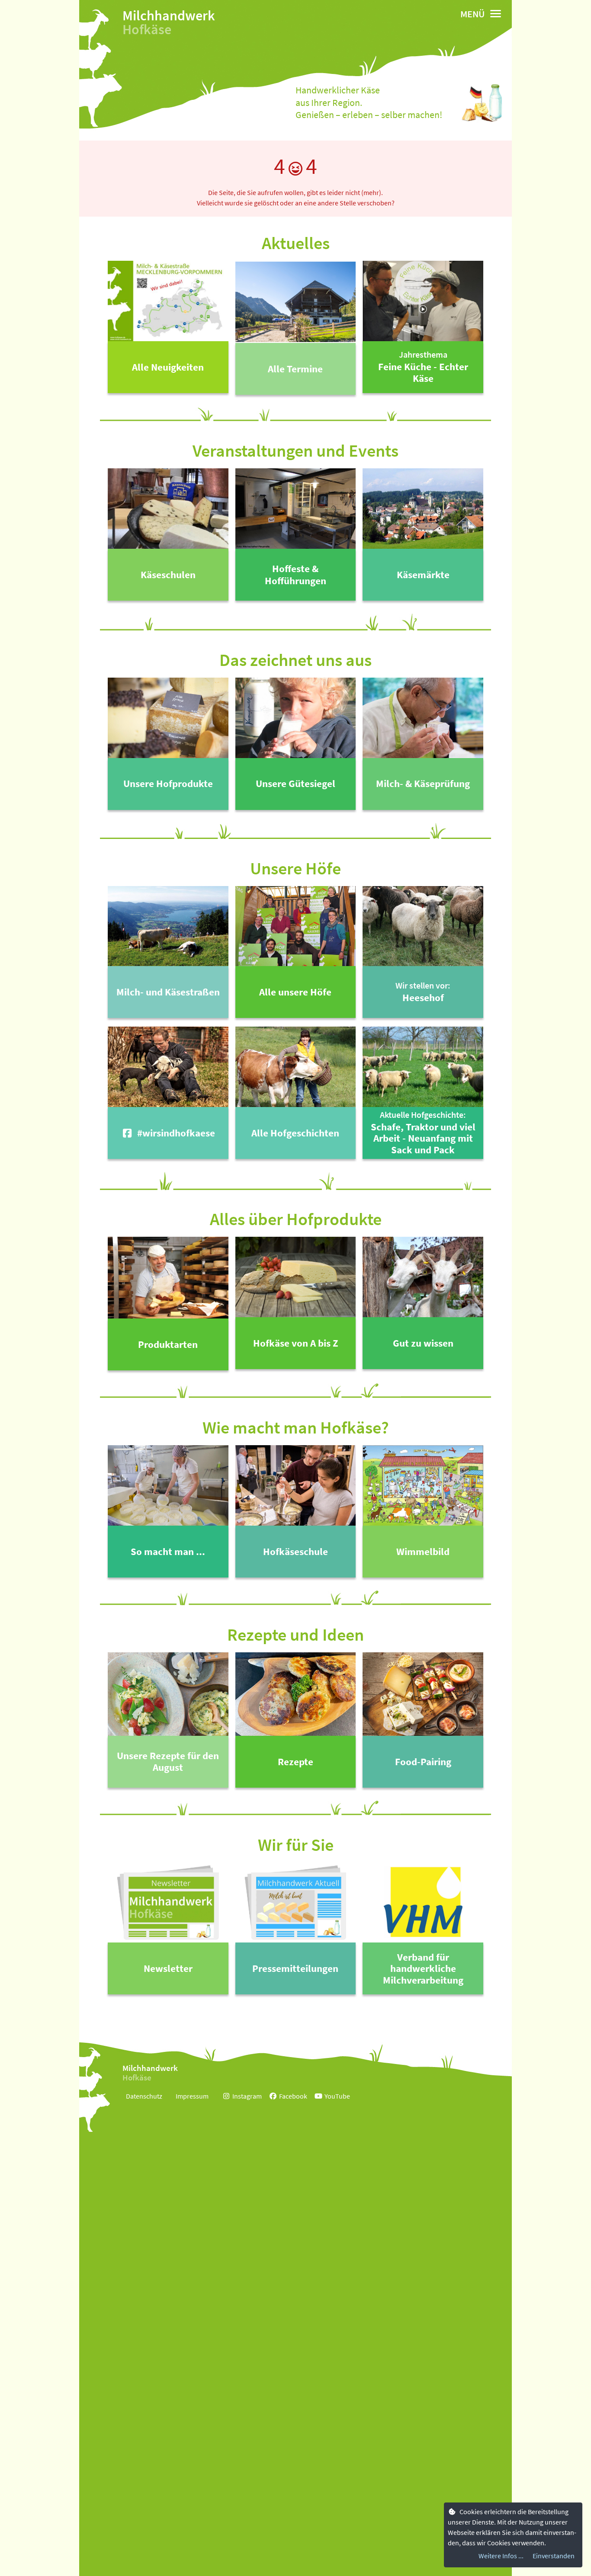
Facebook (293, 2096)
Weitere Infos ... (501, 2556)
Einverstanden (554, 2556)
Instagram (247, 2096)
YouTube (337, 2096)
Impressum (192, 2096)
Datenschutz (144, 2096)
